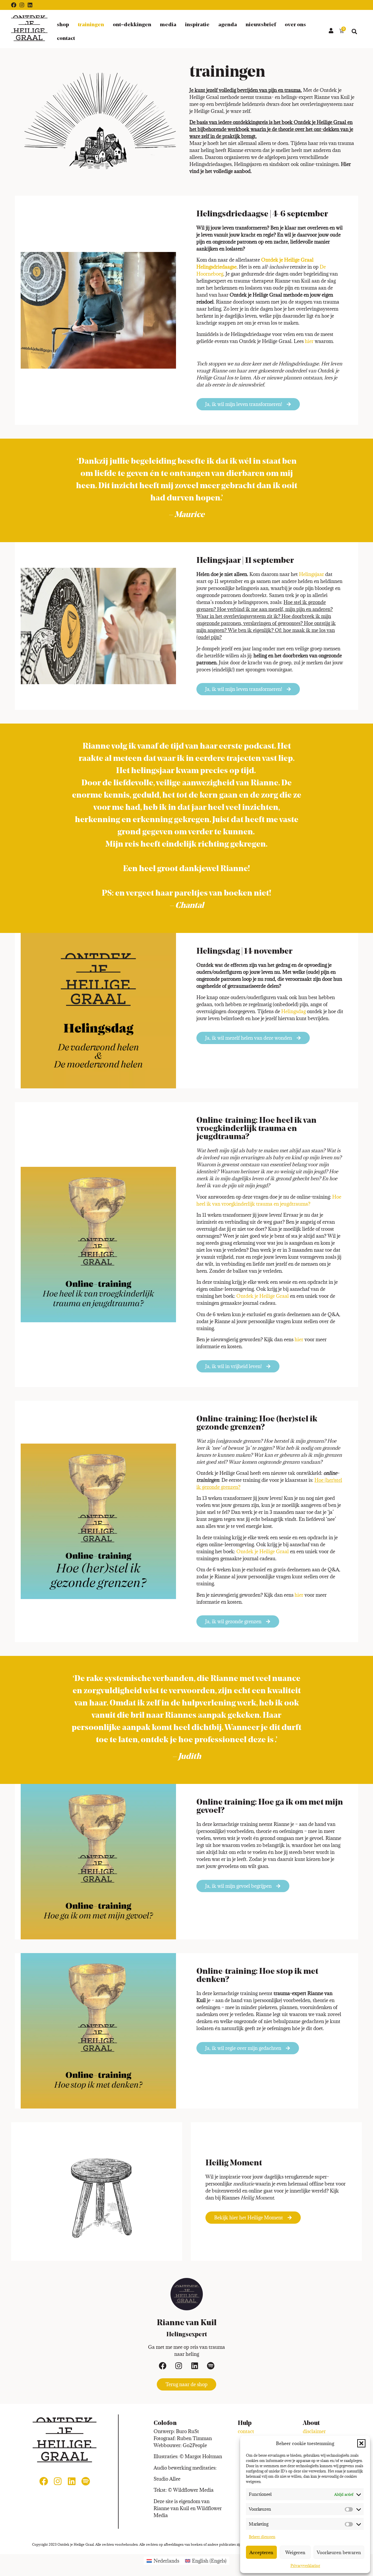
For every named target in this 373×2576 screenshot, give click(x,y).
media (168, 25)
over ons (295, 25)
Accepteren (261, 2552)
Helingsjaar (312, 574)
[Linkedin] (30, 5)
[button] (361, 2443)
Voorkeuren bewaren (339, 2552)
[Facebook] (14, 5)
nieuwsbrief (261, 25)
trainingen (91, 25)
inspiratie (197, 25)
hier (309, 341)
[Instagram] (22, 5)
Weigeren (295, 2552)
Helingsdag (293, 1011)
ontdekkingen (132, 24)
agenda (228, 25)
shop (63, 25)
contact (66, 38)
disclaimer (314, 2431)
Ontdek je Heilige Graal (263, 1296)
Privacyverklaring (305, 2566)
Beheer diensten (262, 2537)
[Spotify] (211, 2366)
